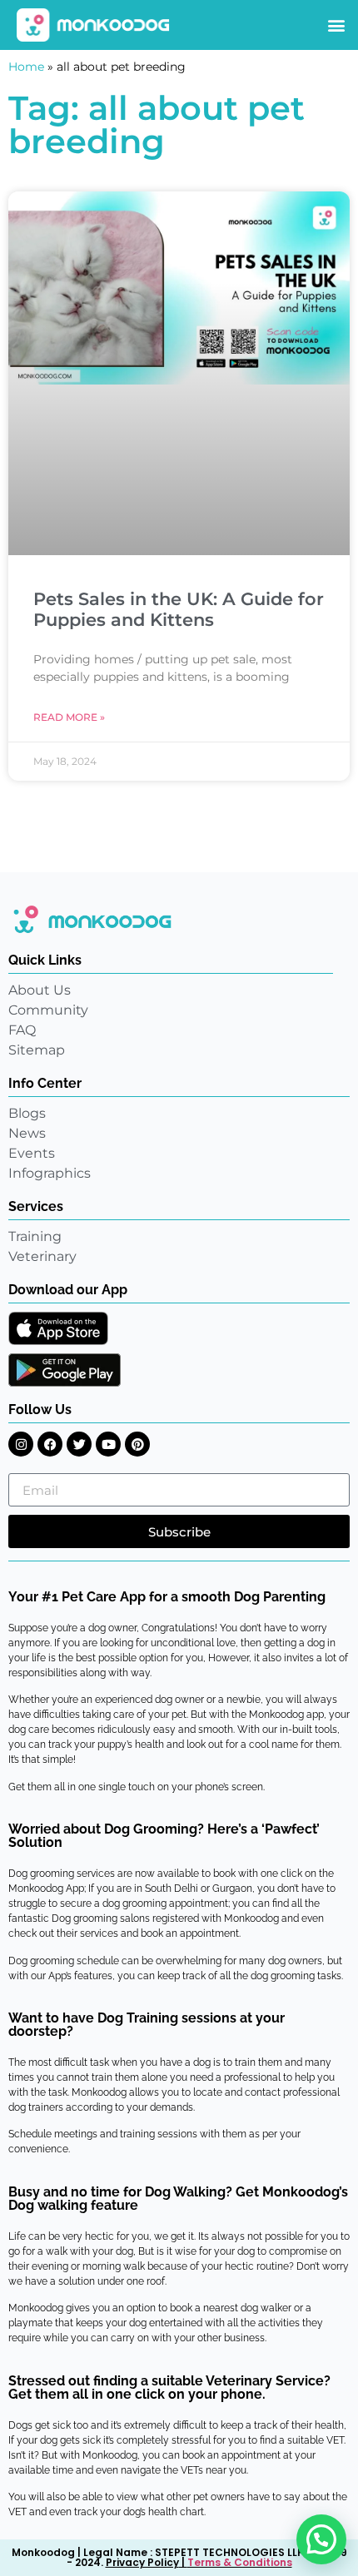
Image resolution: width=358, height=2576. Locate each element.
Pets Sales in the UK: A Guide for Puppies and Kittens (179, 609)
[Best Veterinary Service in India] (94, 25)
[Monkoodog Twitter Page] (79, 1444)
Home (26, 67)
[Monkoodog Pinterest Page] (137, 1444)
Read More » (69, 717)
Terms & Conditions (240, 2562)
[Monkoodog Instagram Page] (21, 1444)
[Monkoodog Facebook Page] (50, 1444)
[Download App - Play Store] (65, 1370)
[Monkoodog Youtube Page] (108, 1444)
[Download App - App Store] (58, 1328)
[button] (336, 25)
